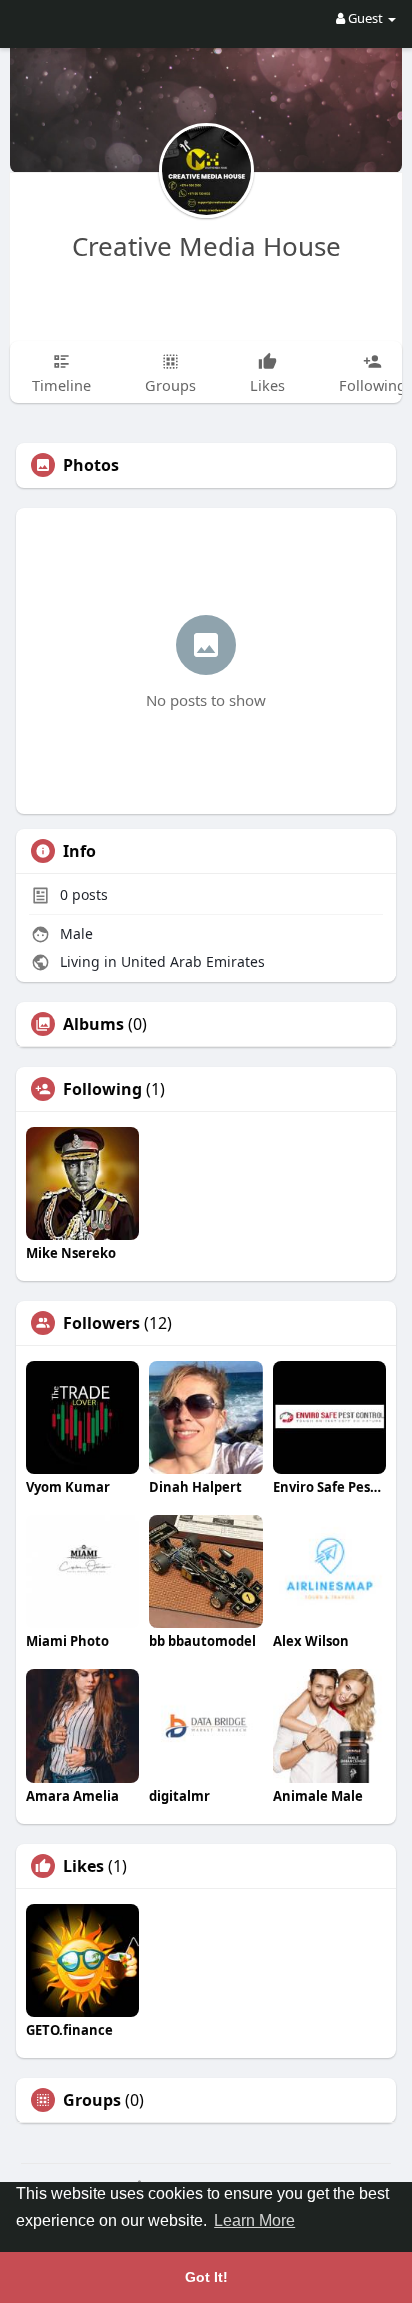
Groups (92, 2100)
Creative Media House (206, 246)
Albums (93, 1024)
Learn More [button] (254, 2220)
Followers (101, 1323)
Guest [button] (365, 18)
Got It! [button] (206, 2277)
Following (102, 1089)
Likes (83, 1866)
